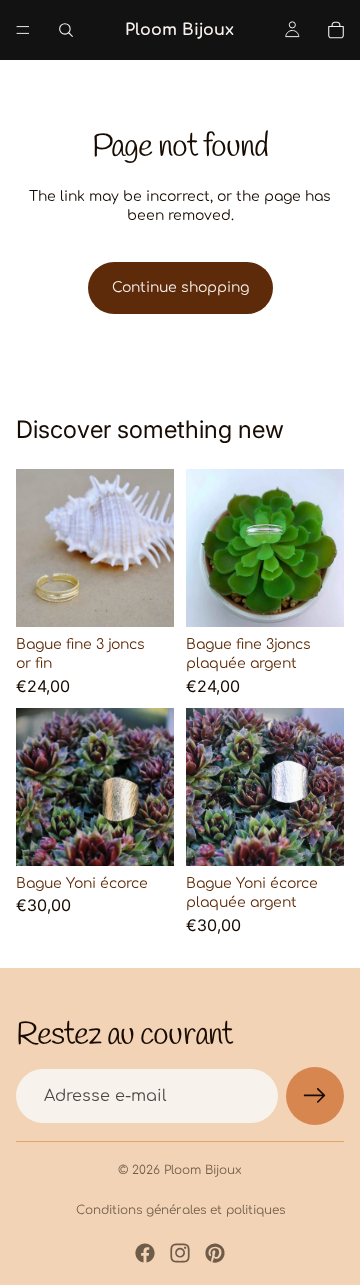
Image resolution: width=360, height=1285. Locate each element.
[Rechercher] (66, 30)
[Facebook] (145, 1253)
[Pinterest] (215, 1253)
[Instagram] (180, 1253)
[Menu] (23, 30)
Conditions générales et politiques (180, 1210)
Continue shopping (180, 287)
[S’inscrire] (315, 1096)
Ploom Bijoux (203, 1170)
